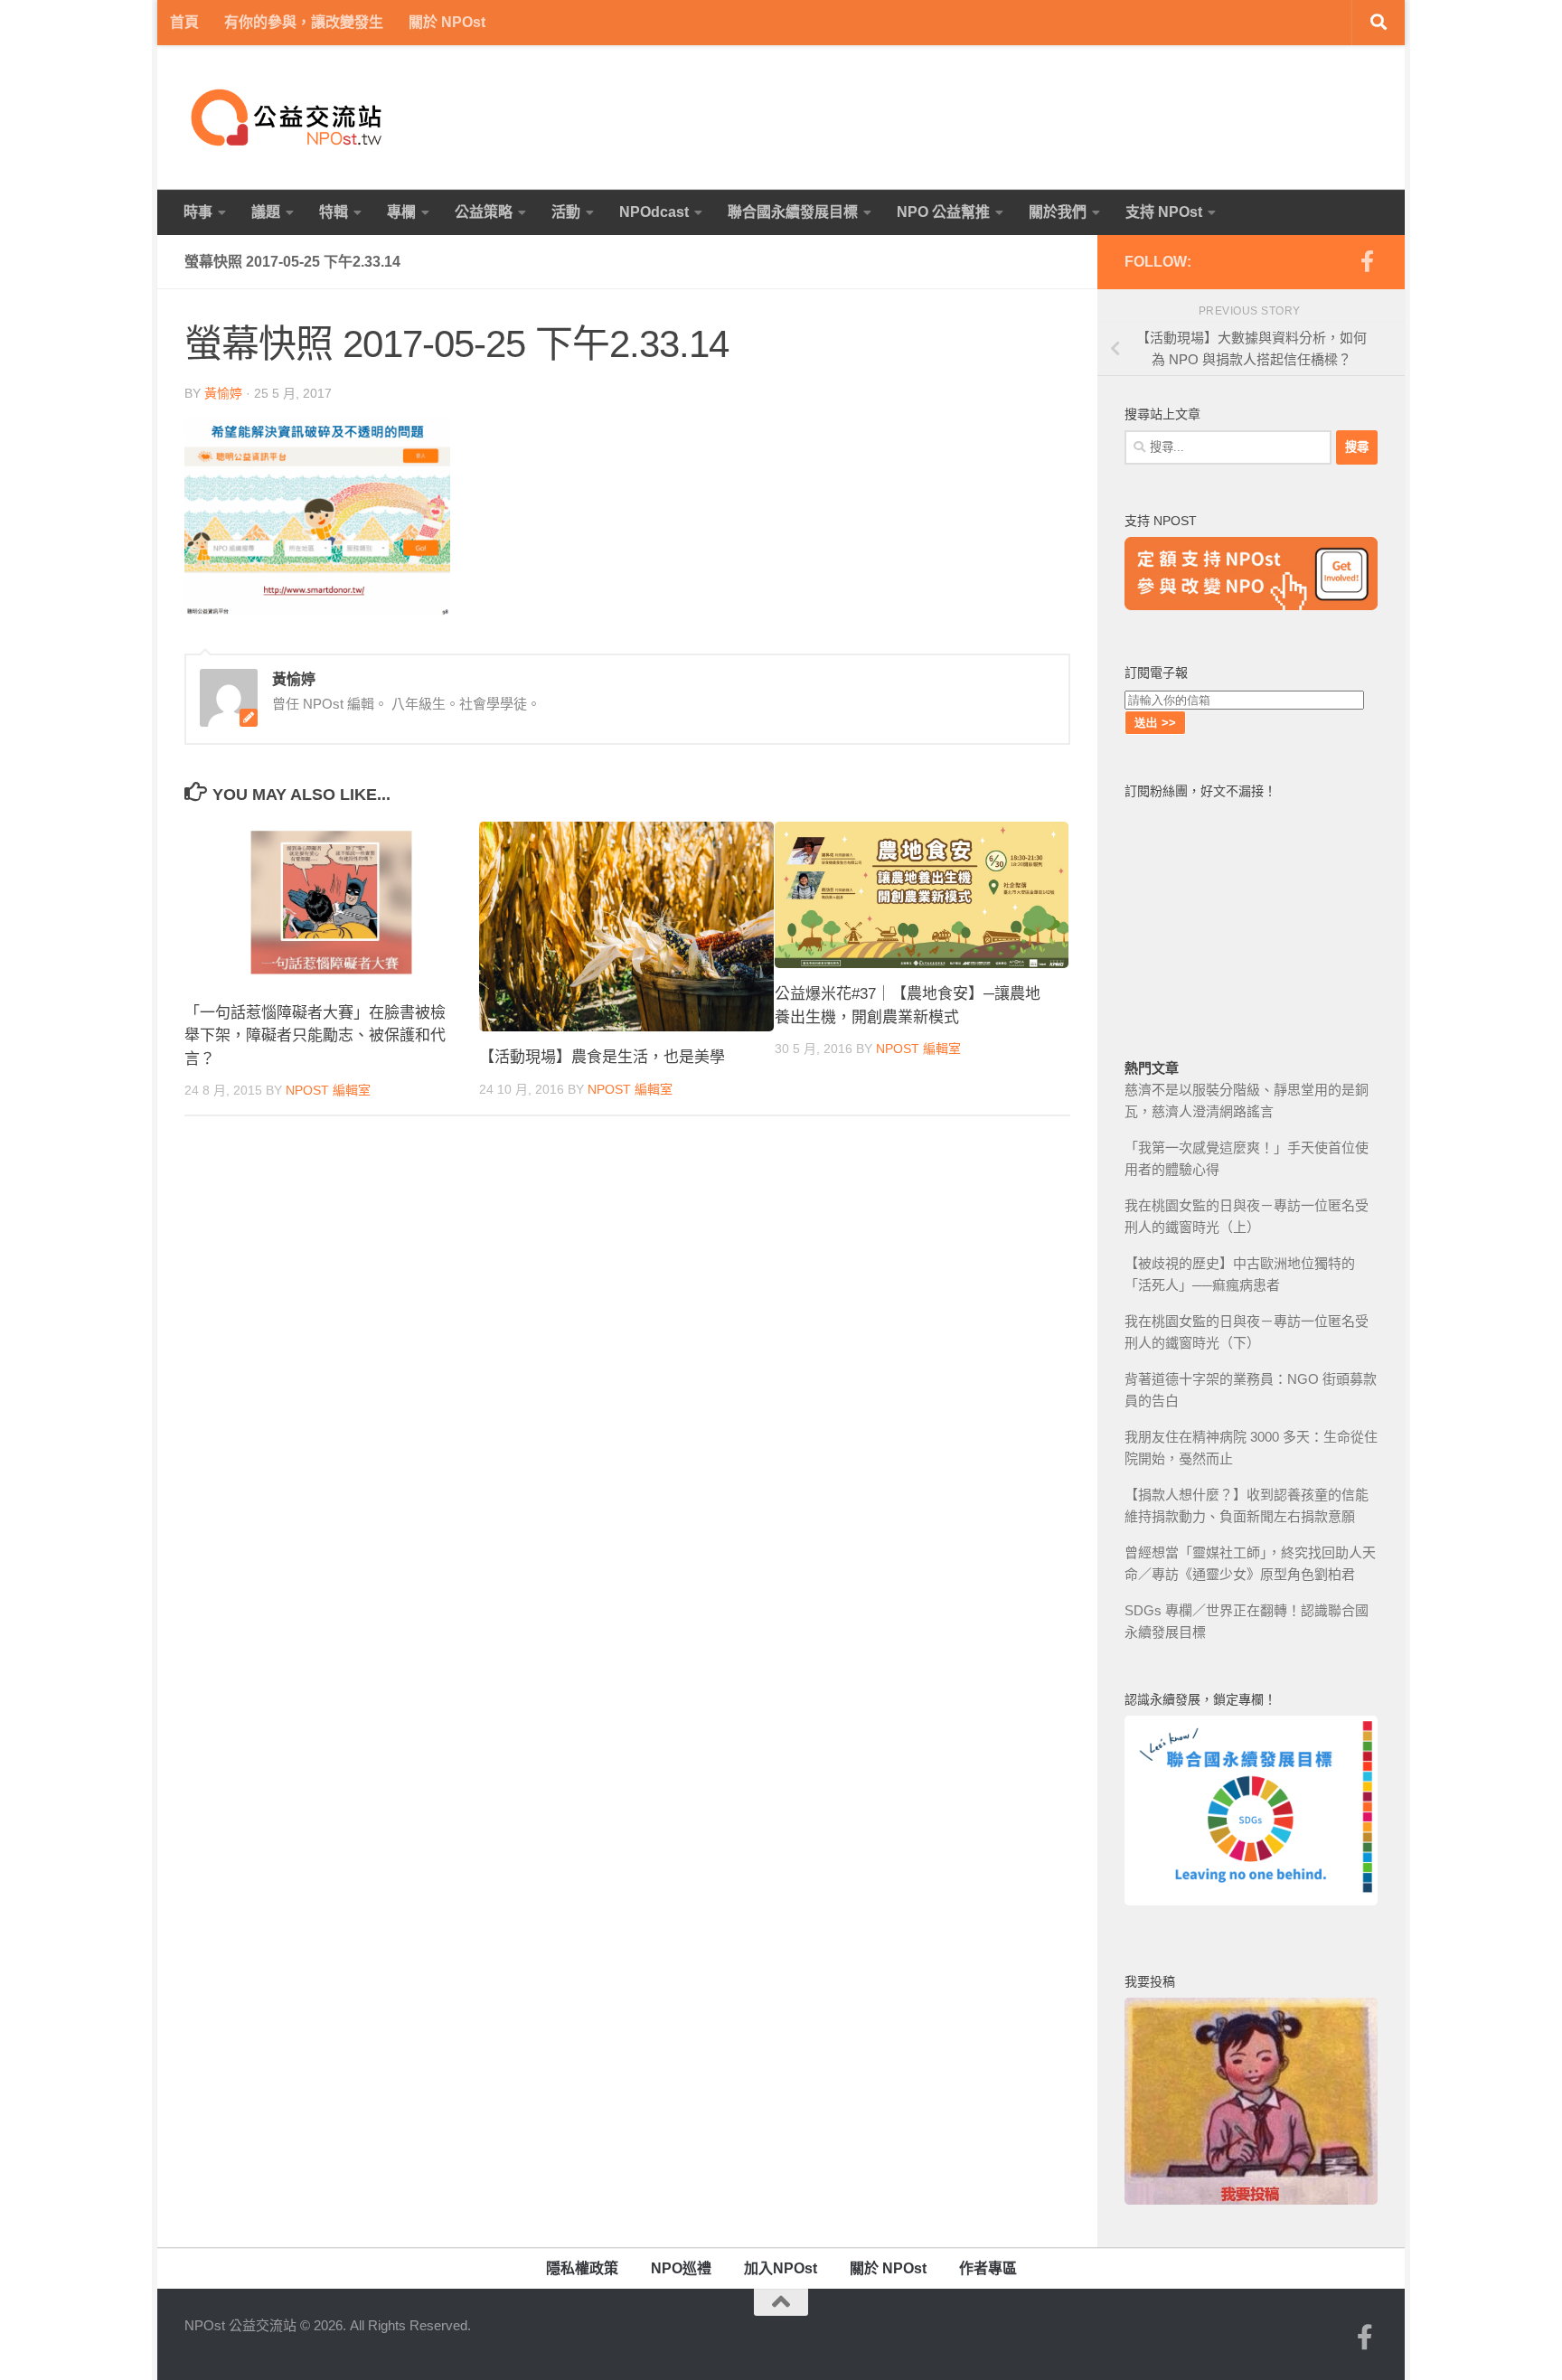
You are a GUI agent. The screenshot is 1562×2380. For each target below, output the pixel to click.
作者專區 (988, 2268)
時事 (198, 212)
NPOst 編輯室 (328, 1090)
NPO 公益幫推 (943, 212)
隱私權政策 (582, 2268)
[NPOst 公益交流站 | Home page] (288, 118)
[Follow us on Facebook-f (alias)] (1367, 261)
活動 (566, 212)
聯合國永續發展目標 (793, 212)
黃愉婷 (223, 393)
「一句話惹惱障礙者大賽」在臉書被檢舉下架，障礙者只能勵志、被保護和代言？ (315, 1036)
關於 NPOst (447, 22)
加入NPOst (781, 2268)
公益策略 (484, 212)
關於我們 (1058, 212)
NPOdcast (654, 212)
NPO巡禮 (681, 2268)
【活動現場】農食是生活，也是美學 (602, 1057)
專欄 (401, 212)
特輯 (334, 212)
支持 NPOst (1164, 212)
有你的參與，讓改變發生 (304, 22)
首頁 (184, 22)
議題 (266, 212)
